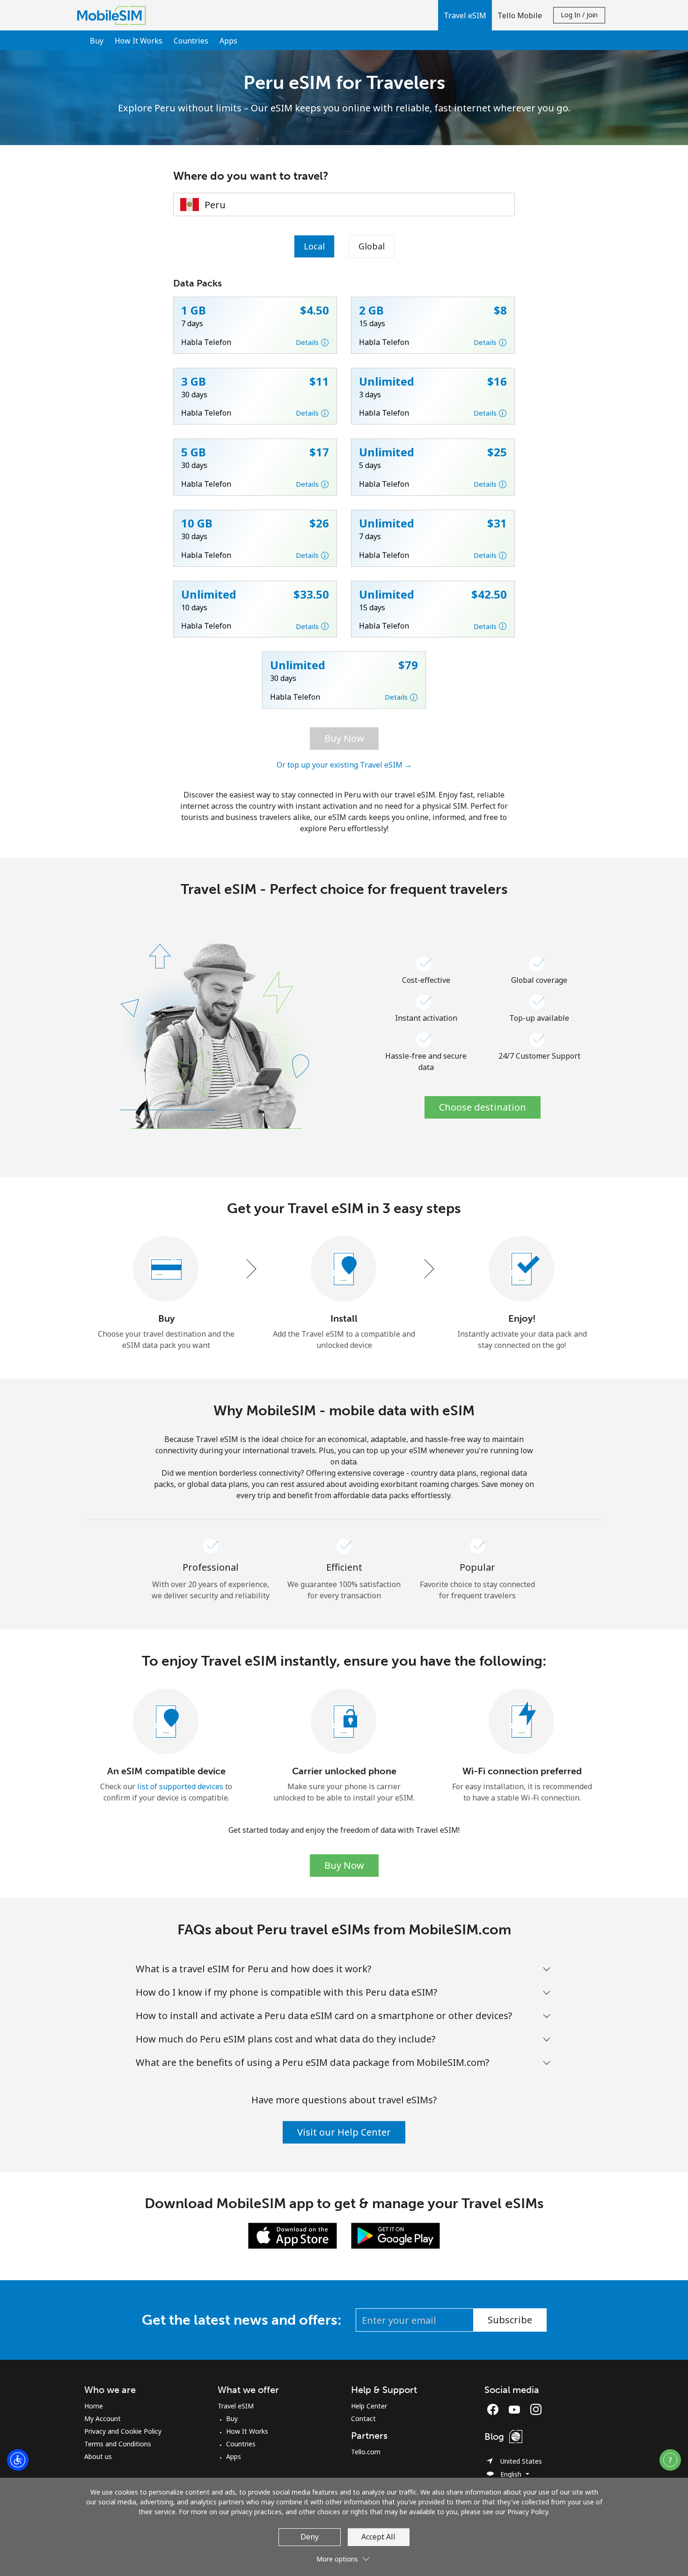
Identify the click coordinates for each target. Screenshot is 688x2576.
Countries (191, 41)
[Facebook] (495, 2409)
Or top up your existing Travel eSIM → (344, 765)
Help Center (369, 2406)
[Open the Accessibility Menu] (18, 2460)
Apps (228, 41)
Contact (363, 2419)
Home (94, 2406)
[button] (465, 15)
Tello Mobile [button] (520, 15)
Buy (97, 41)
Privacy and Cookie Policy (123, 2431)
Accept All (378, 2537)
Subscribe (510, 2320)
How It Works (139, 41)
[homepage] (114, 15)
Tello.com (366, 2452)
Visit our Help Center (344, 2132)
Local (314, 246)
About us (98, 2456)
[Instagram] (536, 2409)
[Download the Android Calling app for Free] (395, 2235)
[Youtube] (517, 2409)
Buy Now (344, 738)
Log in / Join (579, 15)
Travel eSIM (236, 2406)
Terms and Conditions (118, 2444)
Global (372, 246)
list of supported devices (180, 1786)
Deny (310, 2537)
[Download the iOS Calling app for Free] (293, 2235)
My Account (102, 2419)
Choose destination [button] (483, 1107)
